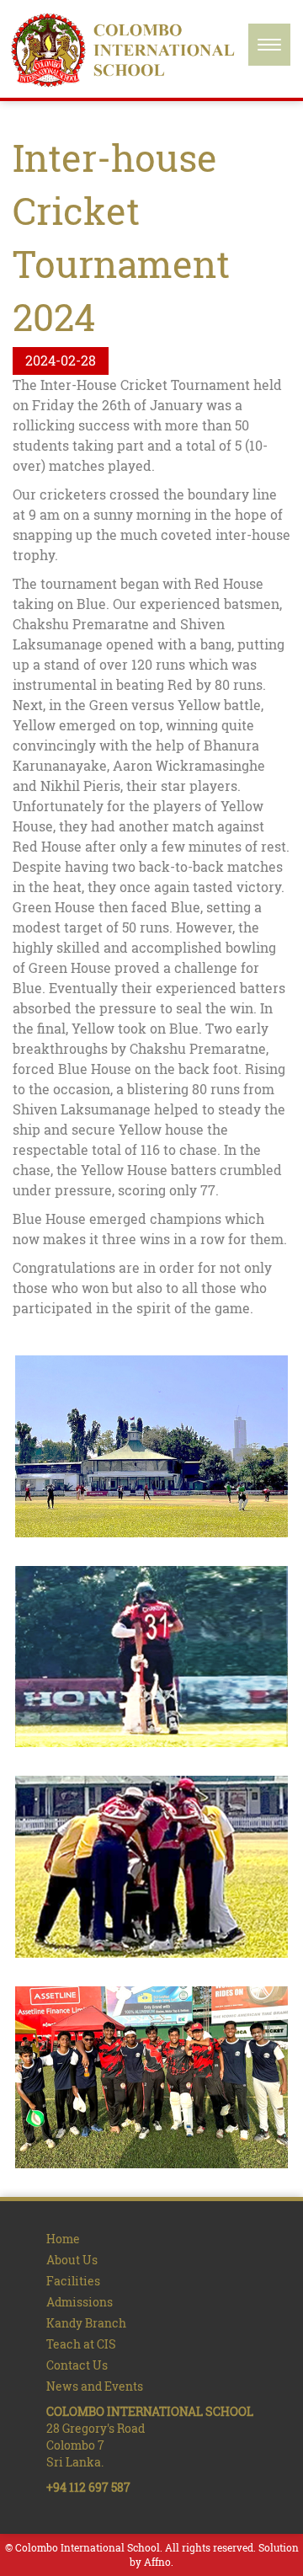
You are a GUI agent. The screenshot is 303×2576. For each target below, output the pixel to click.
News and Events (95, 2386)
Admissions (80, 2302)
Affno (157, 2562)
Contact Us (77, 2365)
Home (63, 2239)
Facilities (73, 2281)
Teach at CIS (81, 2344)
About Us (72, 2260)
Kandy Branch (86, 2323)
